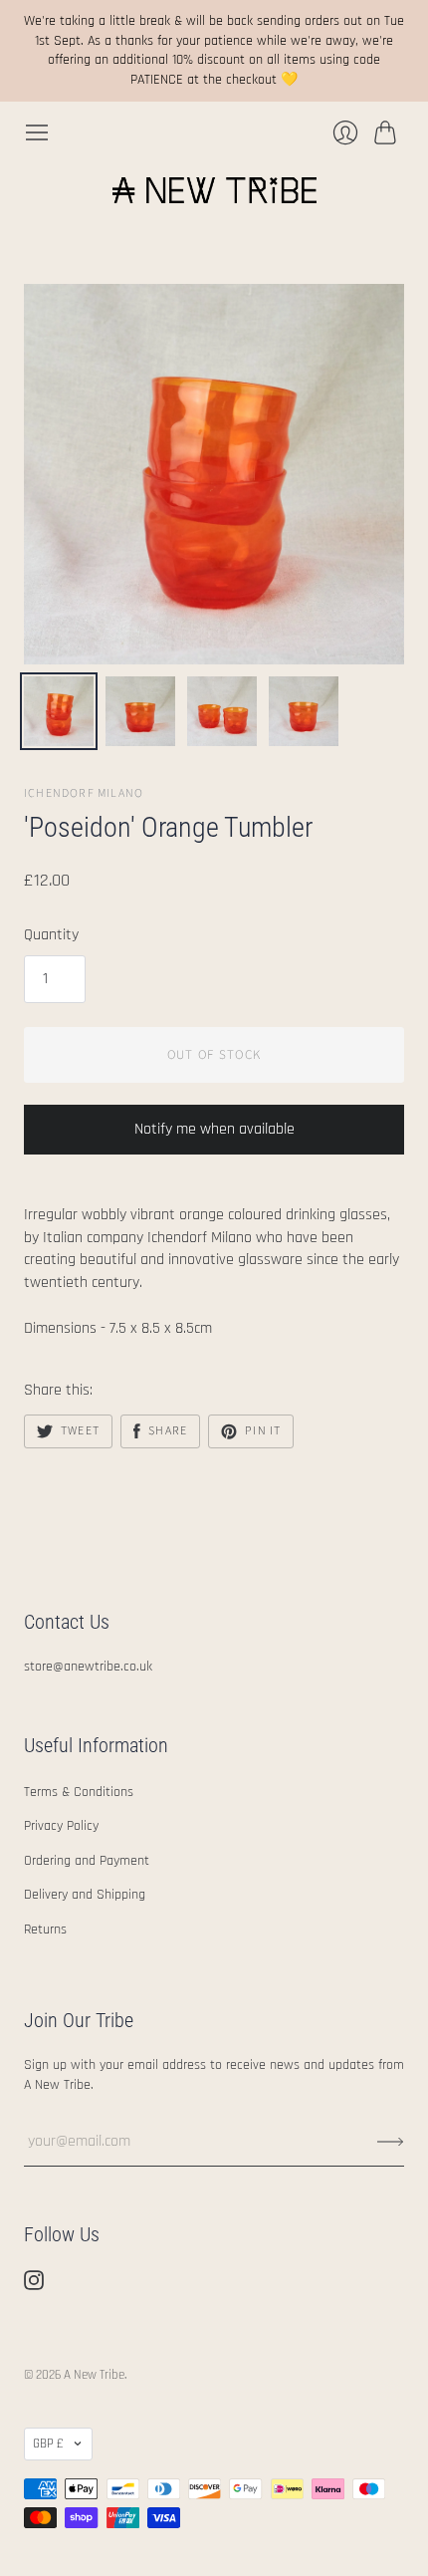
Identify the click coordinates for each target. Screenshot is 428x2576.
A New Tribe (94, 2375)
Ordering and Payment (87, 1861)
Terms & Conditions (79, 1792)
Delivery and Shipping (85, 1895)
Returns (45, 1930)
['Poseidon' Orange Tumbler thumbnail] (59, 711)
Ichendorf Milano (84, 793)
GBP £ (48, 2444)
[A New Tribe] (214, 190)
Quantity (51, 935)
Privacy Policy (61, 1826)
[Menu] (37, 132)
